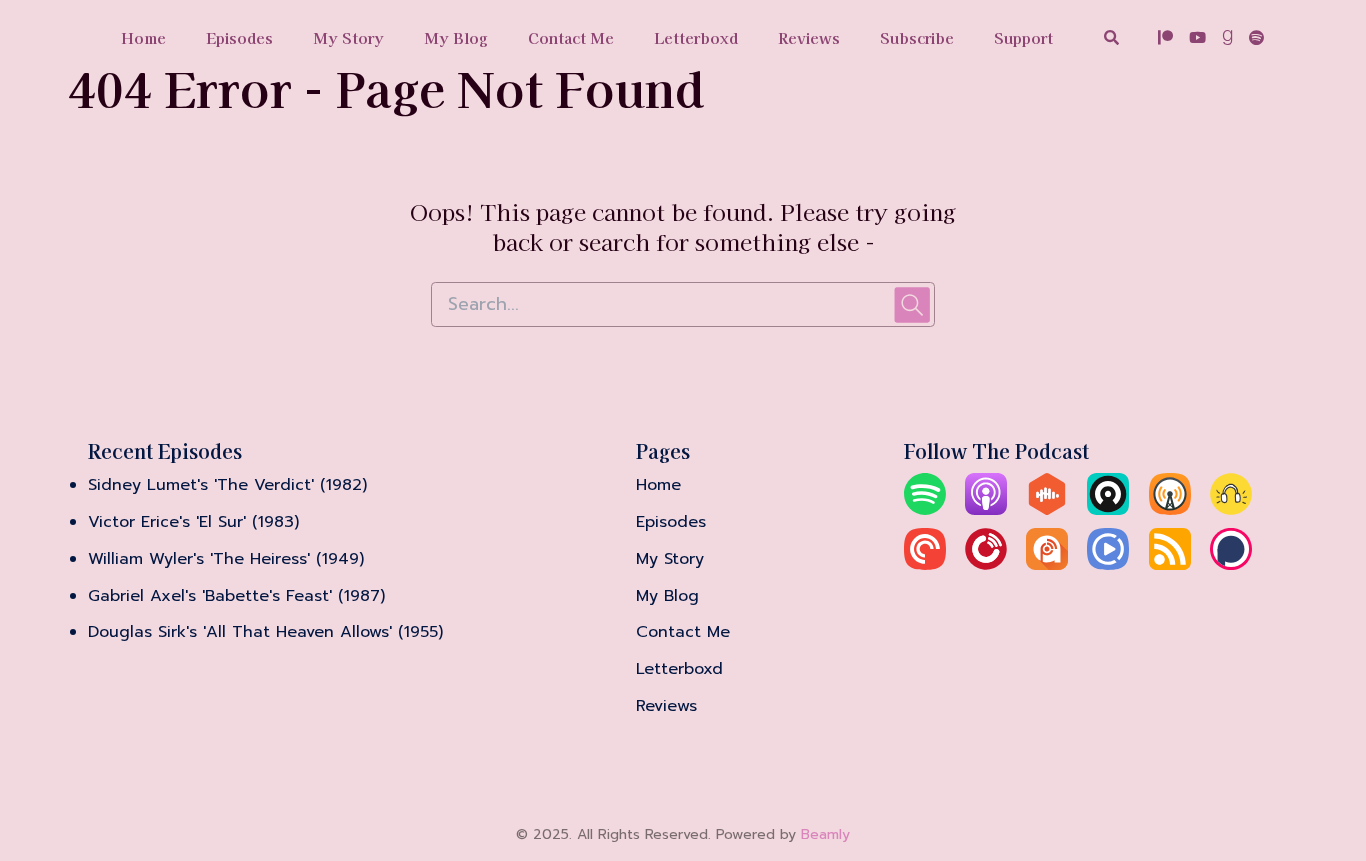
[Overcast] (1170, 510)
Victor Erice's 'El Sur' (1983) (193, 522)
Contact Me (571, 37)
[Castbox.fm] (1047, 510)
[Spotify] (925, 510)
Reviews (809, 37)
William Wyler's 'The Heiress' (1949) (226, 559)
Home (143, 37)
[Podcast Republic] (1108, 565)
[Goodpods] (1231, 510)
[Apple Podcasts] (986, 510)
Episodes (239, 37)
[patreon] (1165, 39)
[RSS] (1170, 565)
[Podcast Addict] (1047, 565)
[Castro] (1108, 510)
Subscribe (917, 37)
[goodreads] (1227, 39)
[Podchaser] (1231, 565)
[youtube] (1197, 39)
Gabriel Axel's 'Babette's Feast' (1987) (236, 596)
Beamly (825, 834)
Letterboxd (696, 37)
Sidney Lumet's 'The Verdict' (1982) (227, 485)
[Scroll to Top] (1318, 733)
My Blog (456, 37)
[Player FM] (986, 565)
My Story (348, 37)
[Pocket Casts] (925, 565)
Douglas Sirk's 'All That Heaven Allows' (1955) (265, 632)
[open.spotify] (1253, 39)
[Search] (1111, 39)
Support (1023, 37)
